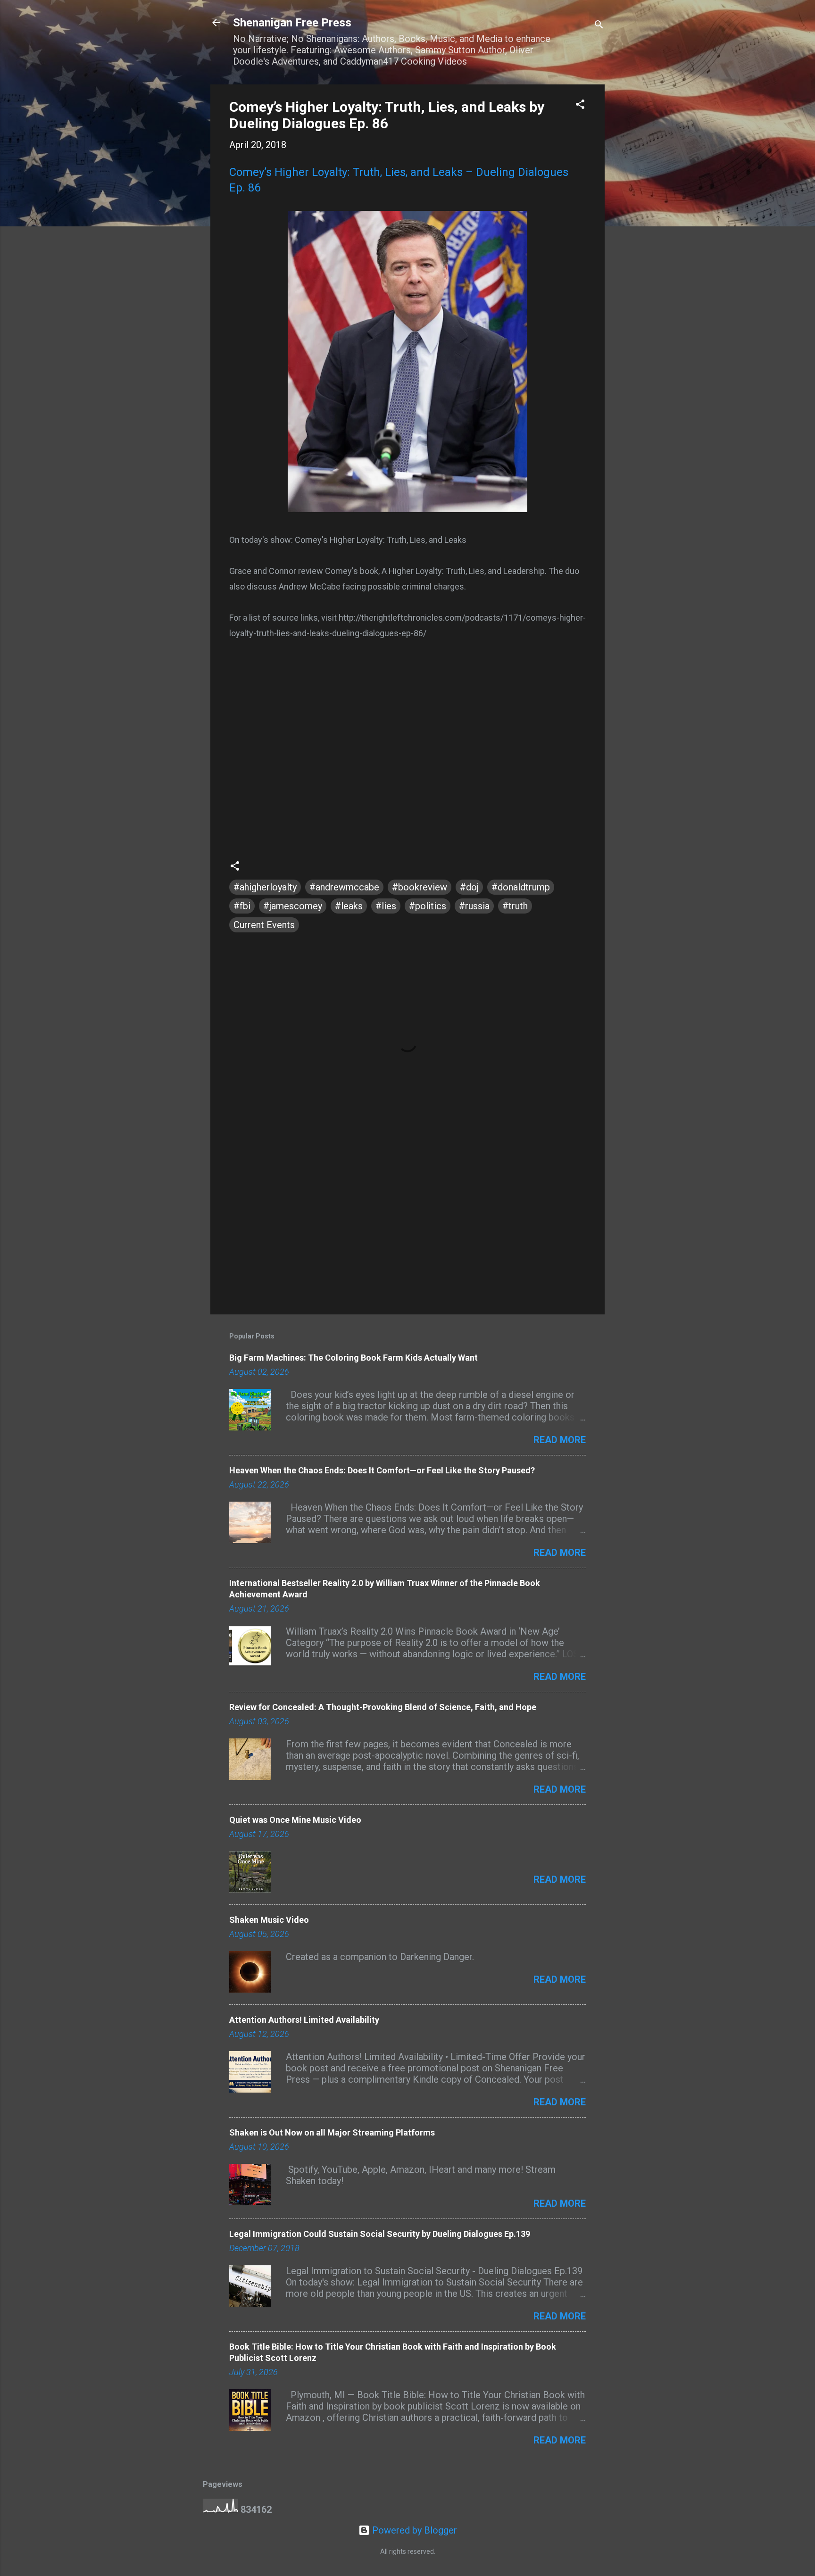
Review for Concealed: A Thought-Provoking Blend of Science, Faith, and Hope (383, 1707)
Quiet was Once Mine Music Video (295, 1820)
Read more (560, 1440)
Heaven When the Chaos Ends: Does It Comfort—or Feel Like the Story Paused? (382, 1470)
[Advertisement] (407, 1227)
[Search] (599, 26)
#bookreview (420, 887)
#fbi (242, 906)
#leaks (349, 906)
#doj (469, 887)
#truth (515, 906)
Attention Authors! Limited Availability (304, 2020)
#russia (474, 906)
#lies (386, 906)
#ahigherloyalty (265, 887)
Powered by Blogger (413, 2530)
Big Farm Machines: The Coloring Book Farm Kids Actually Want (353, 1358)
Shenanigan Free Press (292, 23)
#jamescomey (293, 906)
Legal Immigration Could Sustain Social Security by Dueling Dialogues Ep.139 (380, 2234)
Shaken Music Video (269, 1920)
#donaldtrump (521, 887)
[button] (580, 105)
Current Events (264, 925)
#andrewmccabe (344, 887)
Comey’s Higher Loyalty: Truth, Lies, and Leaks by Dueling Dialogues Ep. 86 (387, 115)
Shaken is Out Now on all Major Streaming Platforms (332, 2132)
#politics (428, 906)
